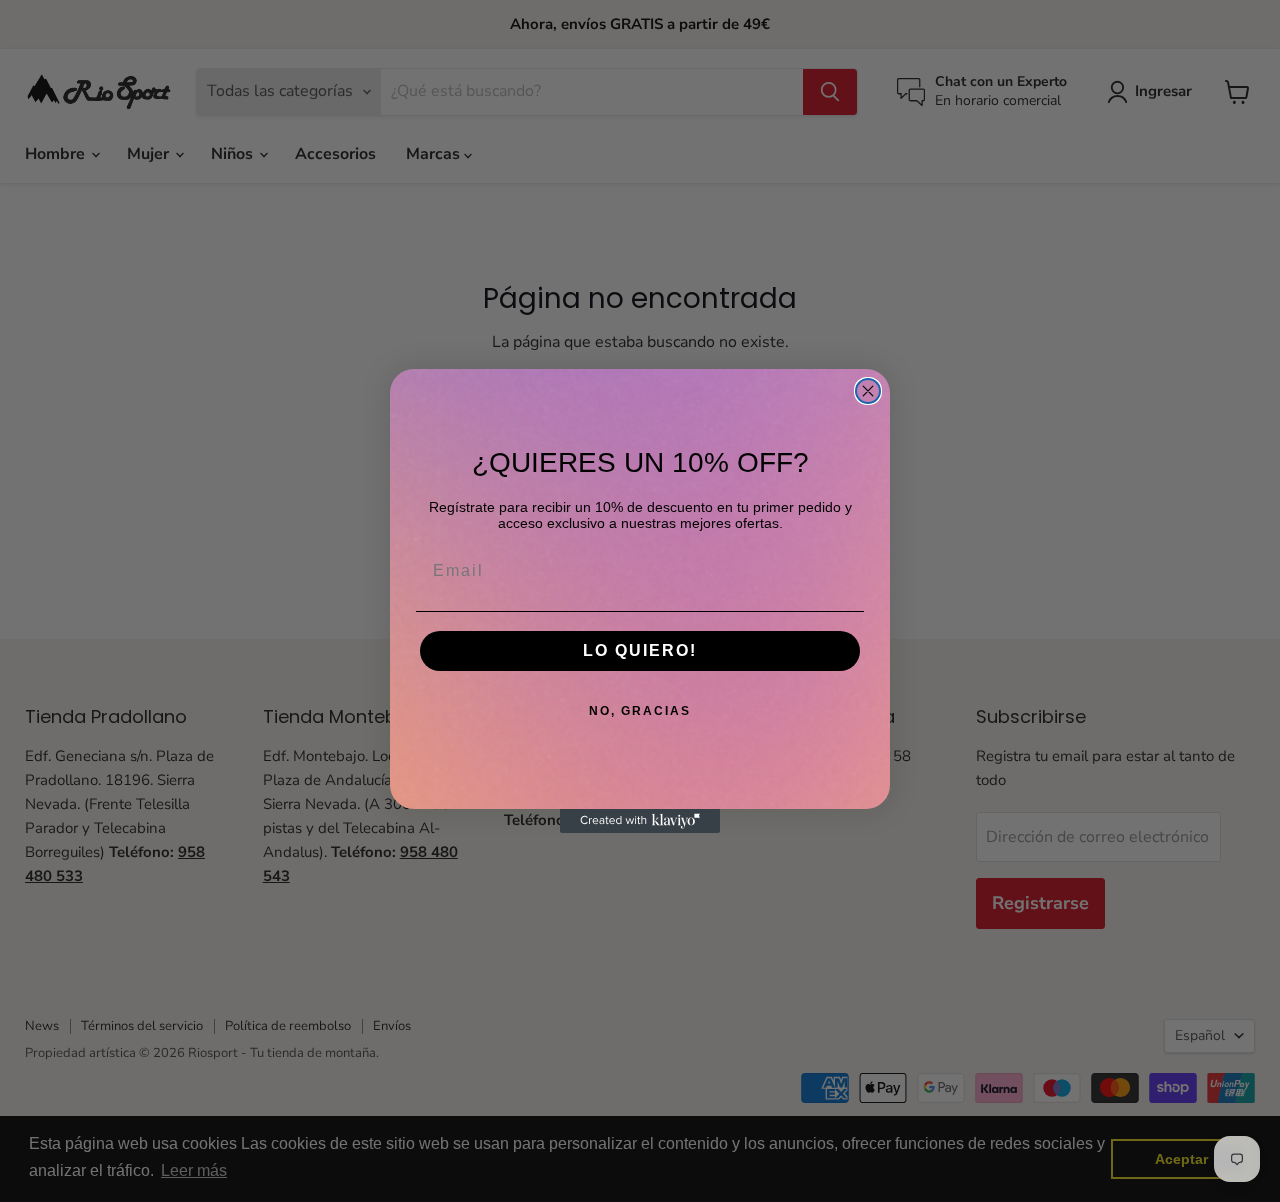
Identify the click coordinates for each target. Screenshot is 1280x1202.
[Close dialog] (868, 391)
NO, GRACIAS (640, 711)
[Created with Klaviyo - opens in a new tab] (640, 821)
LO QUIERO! (640, 650)
